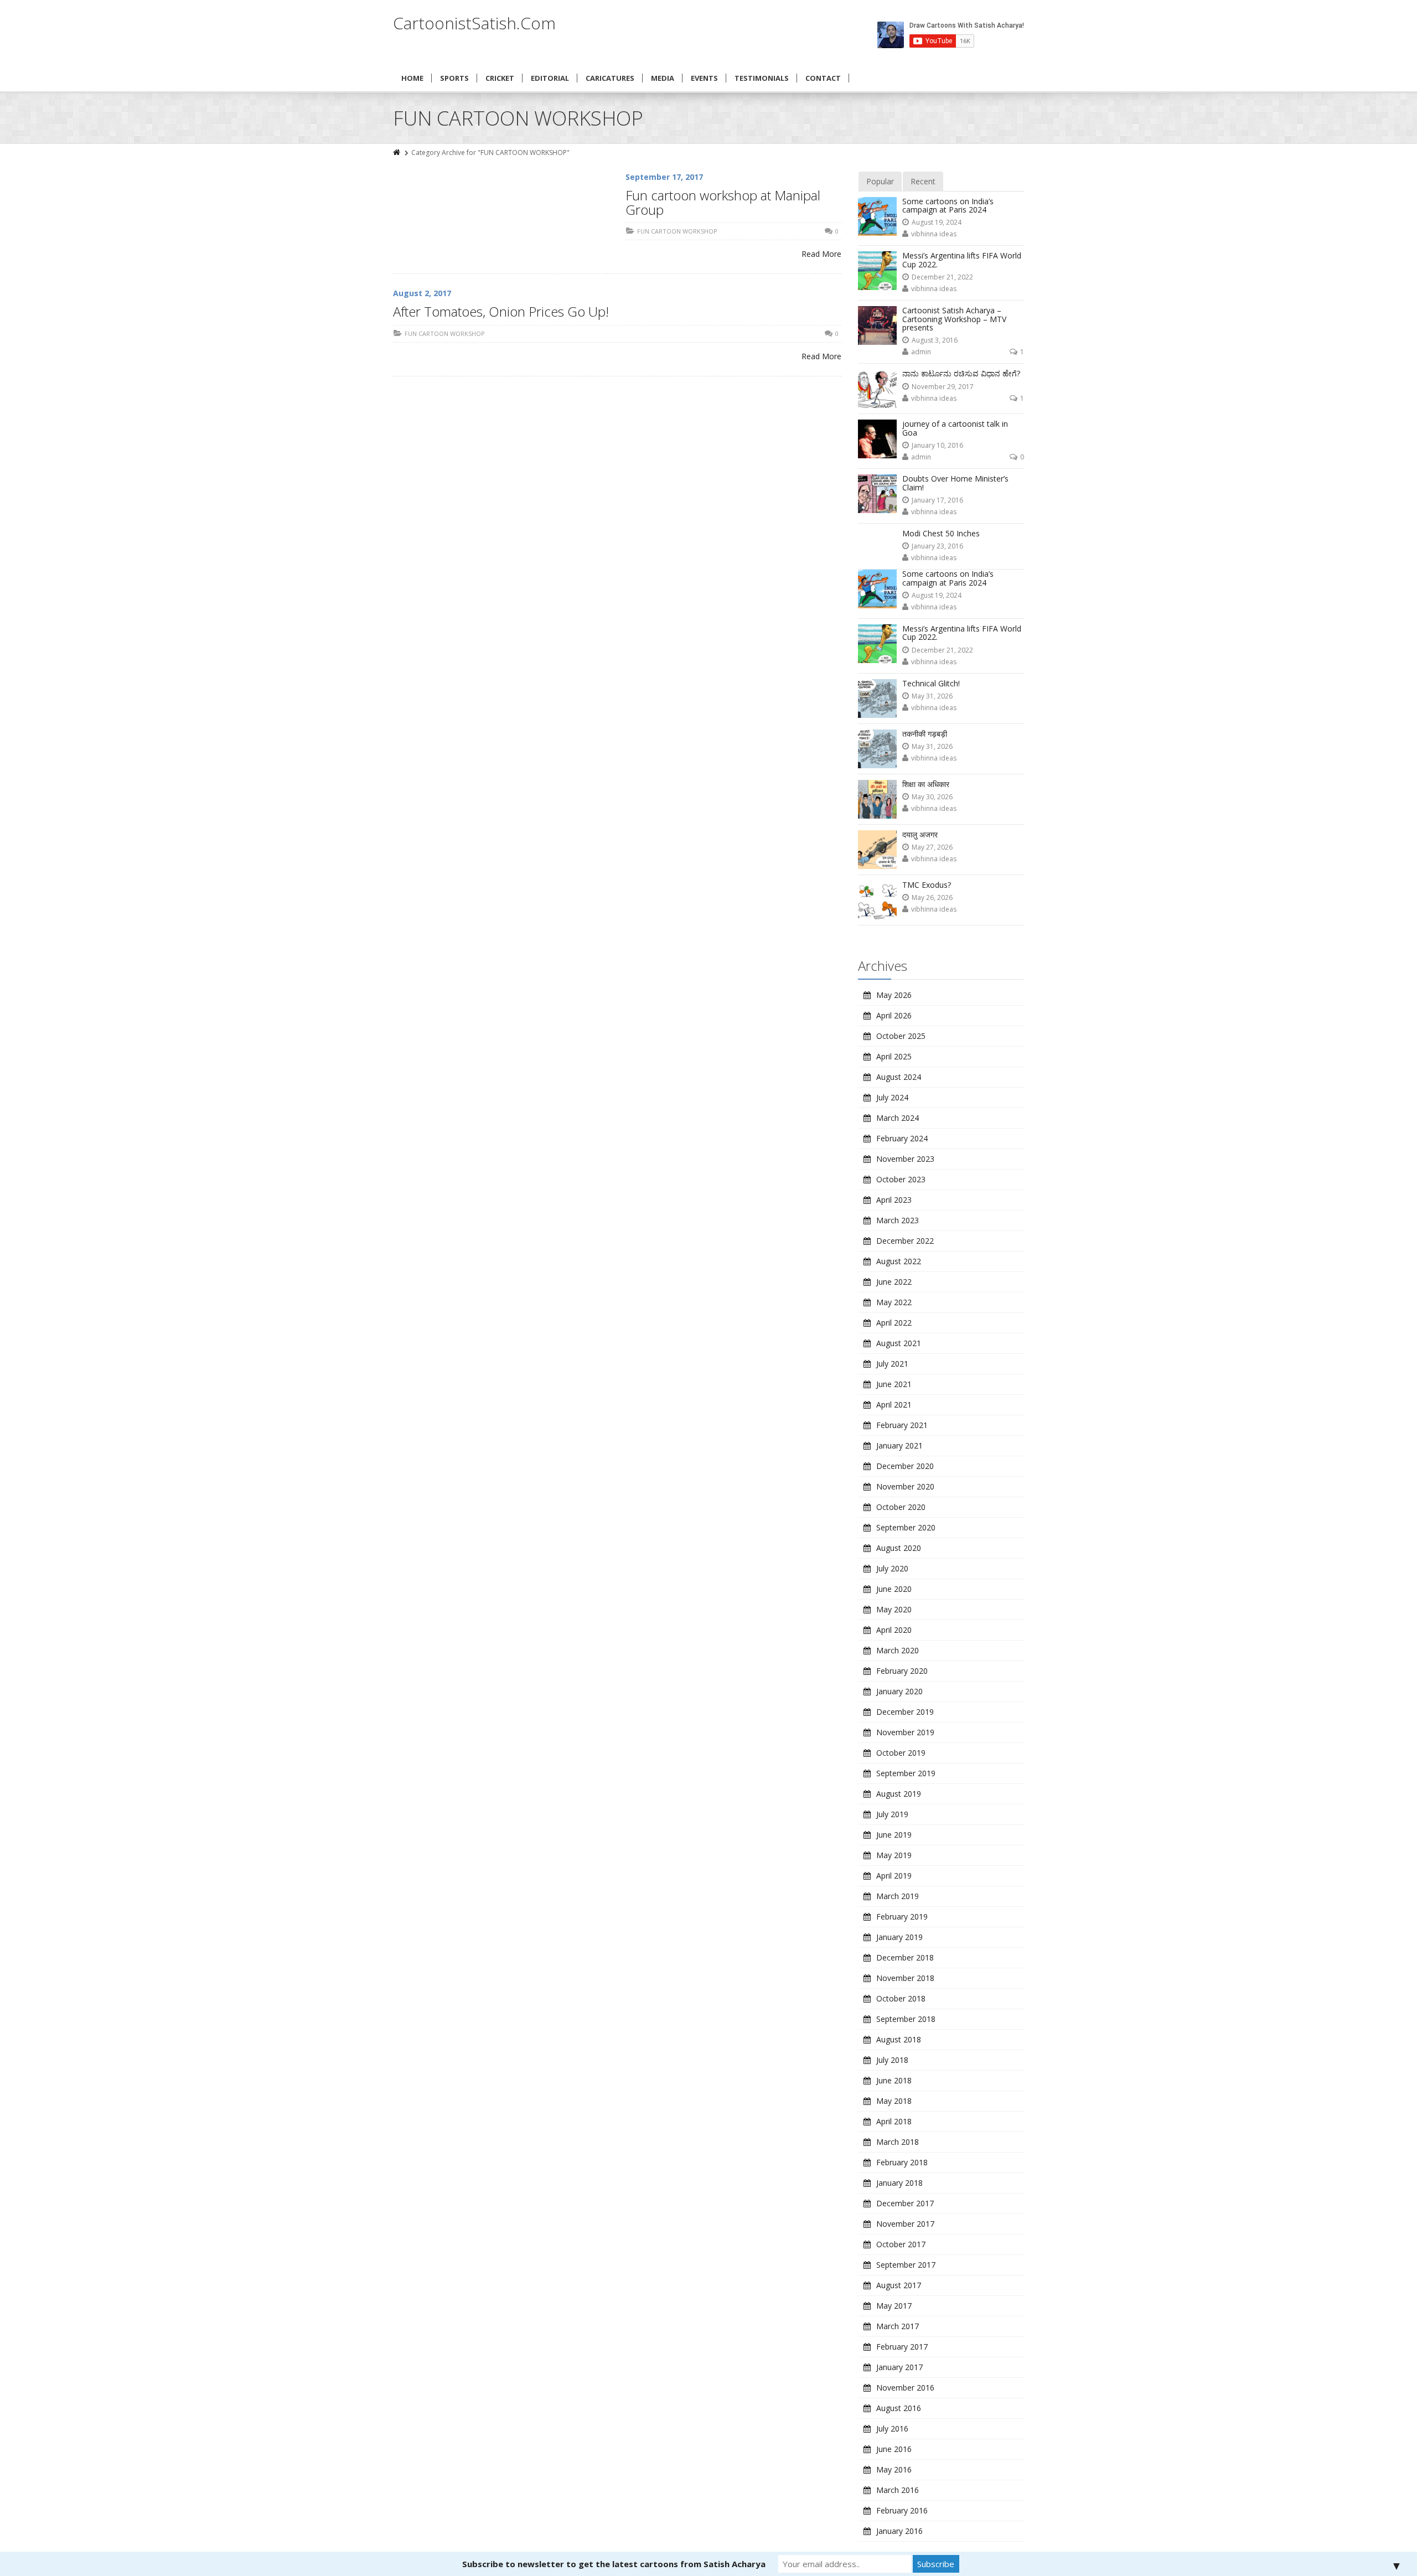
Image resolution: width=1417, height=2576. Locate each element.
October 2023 (901, 1179)
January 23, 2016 (937, 546)
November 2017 (905, 2224)
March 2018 (898, 2142)
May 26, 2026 (932, 898)
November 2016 (905, 2388)
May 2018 (894, 2101)
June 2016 (894, 2449)
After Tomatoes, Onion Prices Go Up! (501, 311)
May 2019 (894, 1855)
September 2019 (906, 1773)
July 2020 (892, 1568)
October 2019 (901, 1753)
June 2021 (894, 1384)
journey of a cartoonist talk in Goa (955, 428)
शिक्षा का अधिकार (926, 784)
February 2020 (902, 1671)
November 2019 (905, 1732)
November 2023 (905, 1159)
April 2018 (894, 2121)
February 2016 (902, 2510)
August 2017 (899, 2285)
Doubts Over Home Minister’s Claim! (955, 483)
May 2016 (894, 2469)
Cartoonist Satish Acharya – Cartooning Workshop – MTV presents (954, 319)
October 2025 (901, 1036)
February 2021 (902, 1425)
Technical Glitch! (931, 683)
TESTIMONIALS (762, 78)
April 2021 (894, 1405)
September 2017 (906, 2265)
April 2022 (894, 1323)
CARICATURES (610, 78)
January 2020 (899, 1691)
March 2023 (898, 1220)
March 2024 (898, 1118)
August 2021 (899, 1343)
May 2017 (894, 2306)
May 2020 (894, 1609)
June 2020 (894, 1589)
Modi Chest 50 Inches (941, 533)
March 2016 (898, 2490)
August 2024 (899, 1077)
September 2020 (906, 1527)
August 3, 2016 (935, 340)
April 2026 (894, 1015)
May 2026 (894, 995)
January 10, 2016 (937, 445)
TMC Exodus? (927, 885)
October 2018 (901, 1998)
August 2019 (899, 1794)
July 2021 (892, 1364)
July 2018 (892, 2060)
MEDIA (663, 78)
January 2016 (899, 2531)
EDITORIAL (550, 78)
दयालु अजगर (920, 834)
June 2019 (894, 1835)
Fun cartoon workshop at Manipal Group (723, 202)
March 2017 (898, 2326)
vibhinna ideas (934, 234)
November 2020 (905, 1486)
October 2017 (901, 2244)
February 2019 (902, 1917)
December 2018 (905, 1957)
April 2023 (894, 1200)
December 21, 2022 (942, 277)
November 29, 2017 (943, 387)
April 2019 (894, 1876)
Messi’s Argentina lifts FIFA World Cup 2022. (962, 260)
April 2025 (894, 1056)
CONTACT (823, 78)
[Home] (397, 152)
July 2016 (892, 2428)
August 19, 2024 (937, 222)
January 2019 (899, 1937)
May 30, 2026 (932, 797)
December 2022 (905, 1241)
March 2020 (898, 1650)
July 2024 (892, 1097)
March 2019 (898, 1896)
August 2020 (899, 1548)
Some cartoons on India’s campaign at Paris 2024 (948, 205)
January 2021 (899, 1445)
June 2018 (894, 2080)
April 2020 (894, 1630)
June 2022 (894, 1282)
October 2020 (901, 1507)
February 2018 (902, 2162)
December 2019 (905, 1712)
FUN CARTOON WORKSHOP (677, 231)
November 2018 (905, 1978)
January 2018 (899, 2183)
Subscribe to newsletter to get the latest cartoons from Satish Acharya (614, 2564)
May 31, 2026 (932, 696)
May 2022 (894, 1302)
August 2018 (899, 2039)
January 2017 (899, 2367)
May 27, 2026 (932, 847)
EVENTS (704, 78)
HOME (412, 78)
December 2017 (905, 2203)
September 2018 (906, 2019)
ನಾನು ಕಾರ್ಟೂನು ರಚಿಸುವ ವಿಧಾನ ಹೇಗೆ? (961, 373)
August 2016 (899, 2408)
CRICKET (500, 78)
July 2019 (892, 1814)
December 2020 (905, 1466)
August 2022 (899, 1261)
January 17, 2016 (937, 500)
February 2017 (902, 2347)
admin (921, 352)
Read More (821, 254)
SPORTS (454, 78)
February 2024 (902, 1138)
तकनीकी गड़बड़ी (925, 734)
